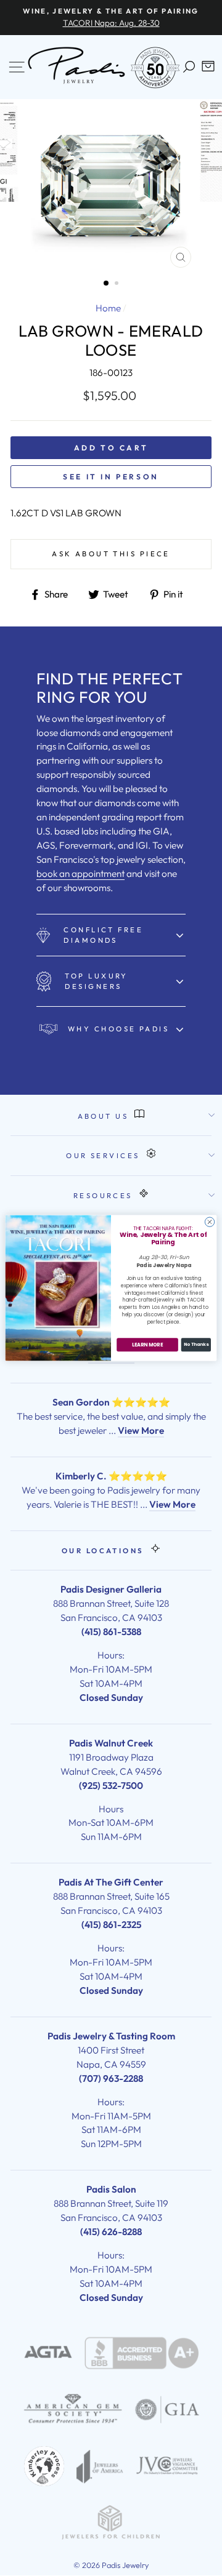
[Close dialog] (209, 1222)
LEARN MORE (147, 1345)
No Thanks (196, 1345)
